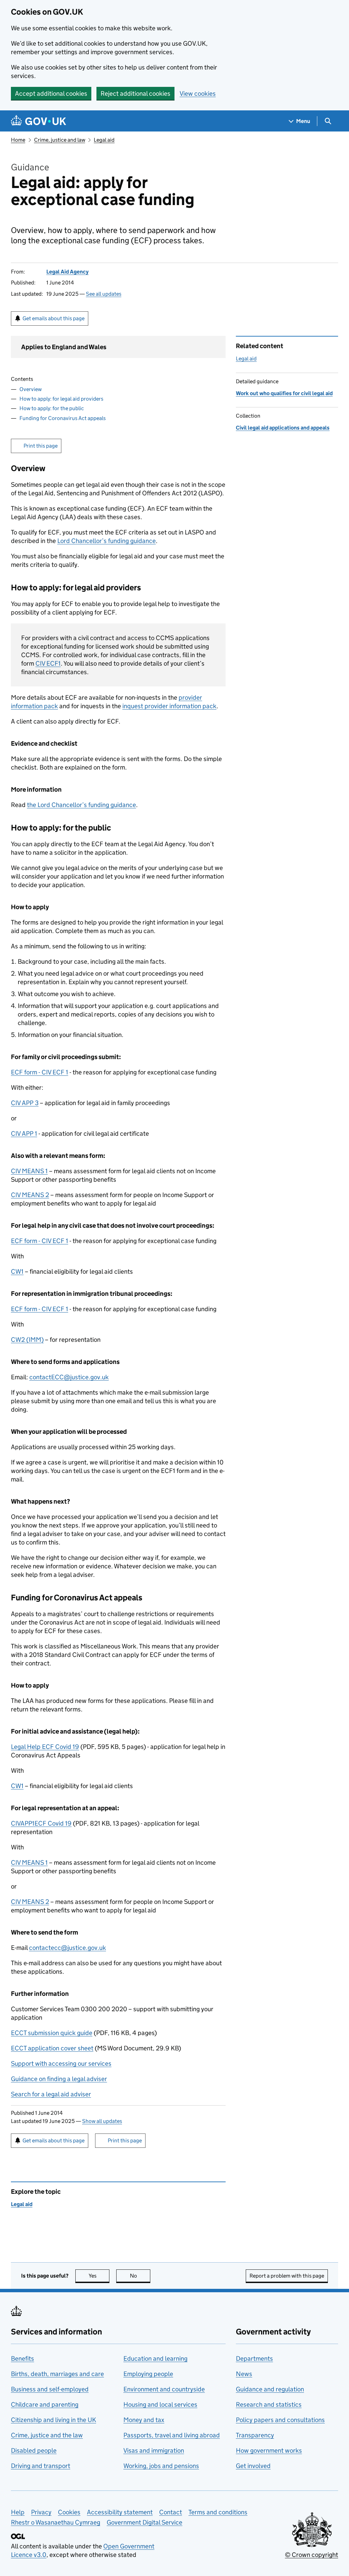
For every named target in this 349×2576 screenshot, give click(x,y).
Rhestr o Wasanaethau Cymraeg (56, 2522)
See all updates (104, 294)
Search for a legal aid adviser (51, 2094)
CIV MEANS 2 (30, 1195)
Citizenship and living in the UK (54, 2420)
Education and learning (155, 2358)
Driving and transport (41, 2466)
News (244, 2374)
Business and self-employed (50, 2389)
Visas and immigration (154, 2450)
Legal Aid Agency (67, 272)
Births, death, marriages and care (57, 2374)
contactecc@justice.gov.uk (67, 1948)
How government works (269, 2450)
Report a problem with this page (287, 2276)
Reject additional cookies (135, 94)
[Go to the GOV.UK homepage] (39, 121)
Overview (31, 389)
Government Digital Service (145, 2522)
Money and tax (144, 2420)
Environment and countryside (164, 2389)
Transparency (255, 2435)
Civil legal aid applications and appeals (283, 428)
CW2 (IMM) (27, 1340)
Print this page (41, 446)
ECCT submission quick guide (52, 2033)
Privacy (41, 2512)
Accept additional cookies (51, 94)
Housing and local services (160, 2404)
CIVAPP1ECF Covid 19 (41, 1823)
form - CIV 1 (40, 1072)
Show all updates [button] (102, 2121)
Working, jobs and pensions (161, 2466)
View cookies (198, 94)
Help (18, 2512)
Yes (99, 2276)
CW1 (17, 1271)
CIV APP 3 (25, 1103)
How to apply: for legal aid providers (61, 399)
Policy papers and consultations (280, 2420)
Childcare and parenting (45, 2404)
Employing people (148, 2374)
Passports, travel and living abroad (172, 2435)
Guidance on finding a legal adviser (59, 2079)
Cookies (69, 2512)
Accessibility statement (120, 2512)
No (140, 2276)
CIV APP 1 (24, 1134)
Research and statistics (269, 2404)
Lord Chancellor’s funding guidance (107, 541)
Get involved (253, 2466)
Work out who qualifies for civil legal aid (284, 393)
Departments (254, 2358)
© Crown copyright (312, 2555)
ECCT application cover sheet (52, 2048)
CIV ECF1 (48, 663)
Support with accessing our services (61, 2063)
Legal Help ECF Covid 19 (45, 1747)
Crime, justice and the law (47, 2435)
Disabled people (34, 2450)
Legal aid (104, 140)
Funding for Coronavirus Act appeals (63, 418)
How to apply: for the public (52, 408)
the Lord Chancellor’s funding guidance (81, 805)
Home (18, 140)
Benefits (22, 2358)
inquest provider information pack (169, 706)
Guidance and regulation (270, 2389)
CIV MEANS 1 (29, 1171)
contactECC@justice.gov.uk (69, 1377)
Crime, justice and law (60, 140)
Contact (171, 2512)
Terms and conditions (218, 2512)
